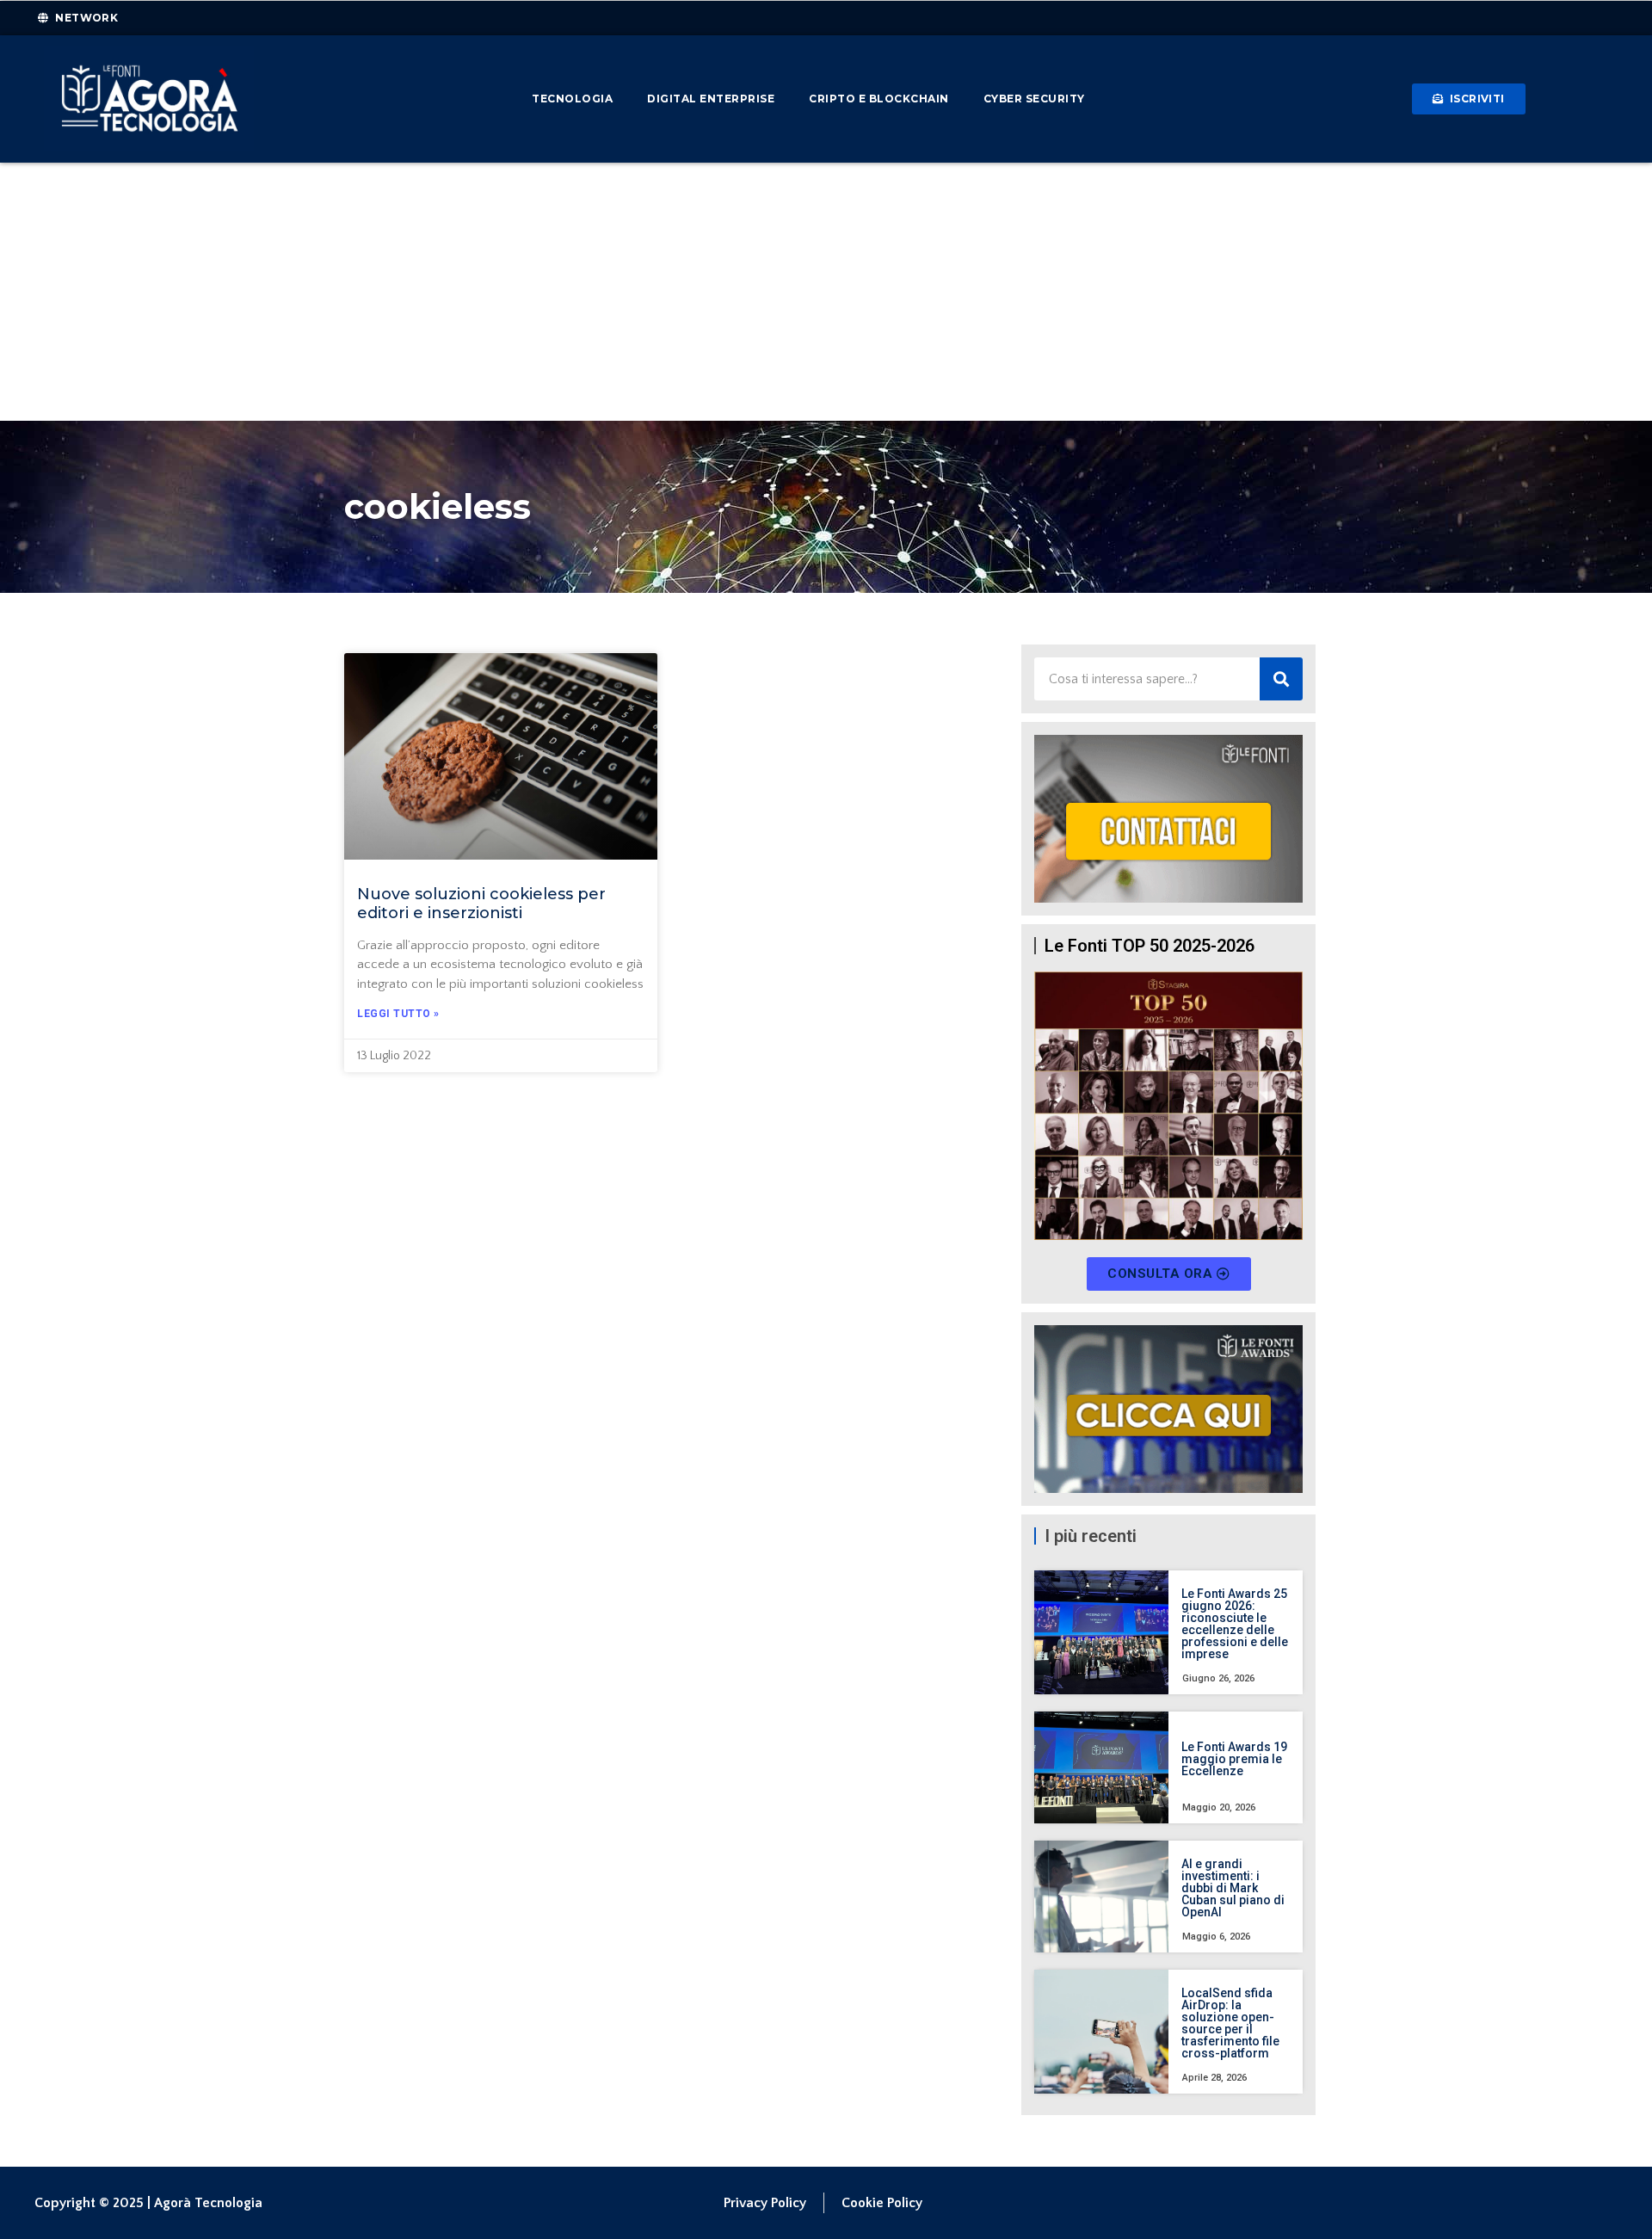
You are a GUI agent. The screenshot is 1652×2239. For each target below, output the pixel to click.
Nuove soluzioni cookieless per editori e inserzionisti (481, 904)
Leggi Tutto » (398, 1014)
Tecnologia (572, 99)
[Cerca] (1281, 679)
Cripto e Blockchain (879, 99)
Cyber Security (1034, 99)
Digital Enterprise (711, 99)
